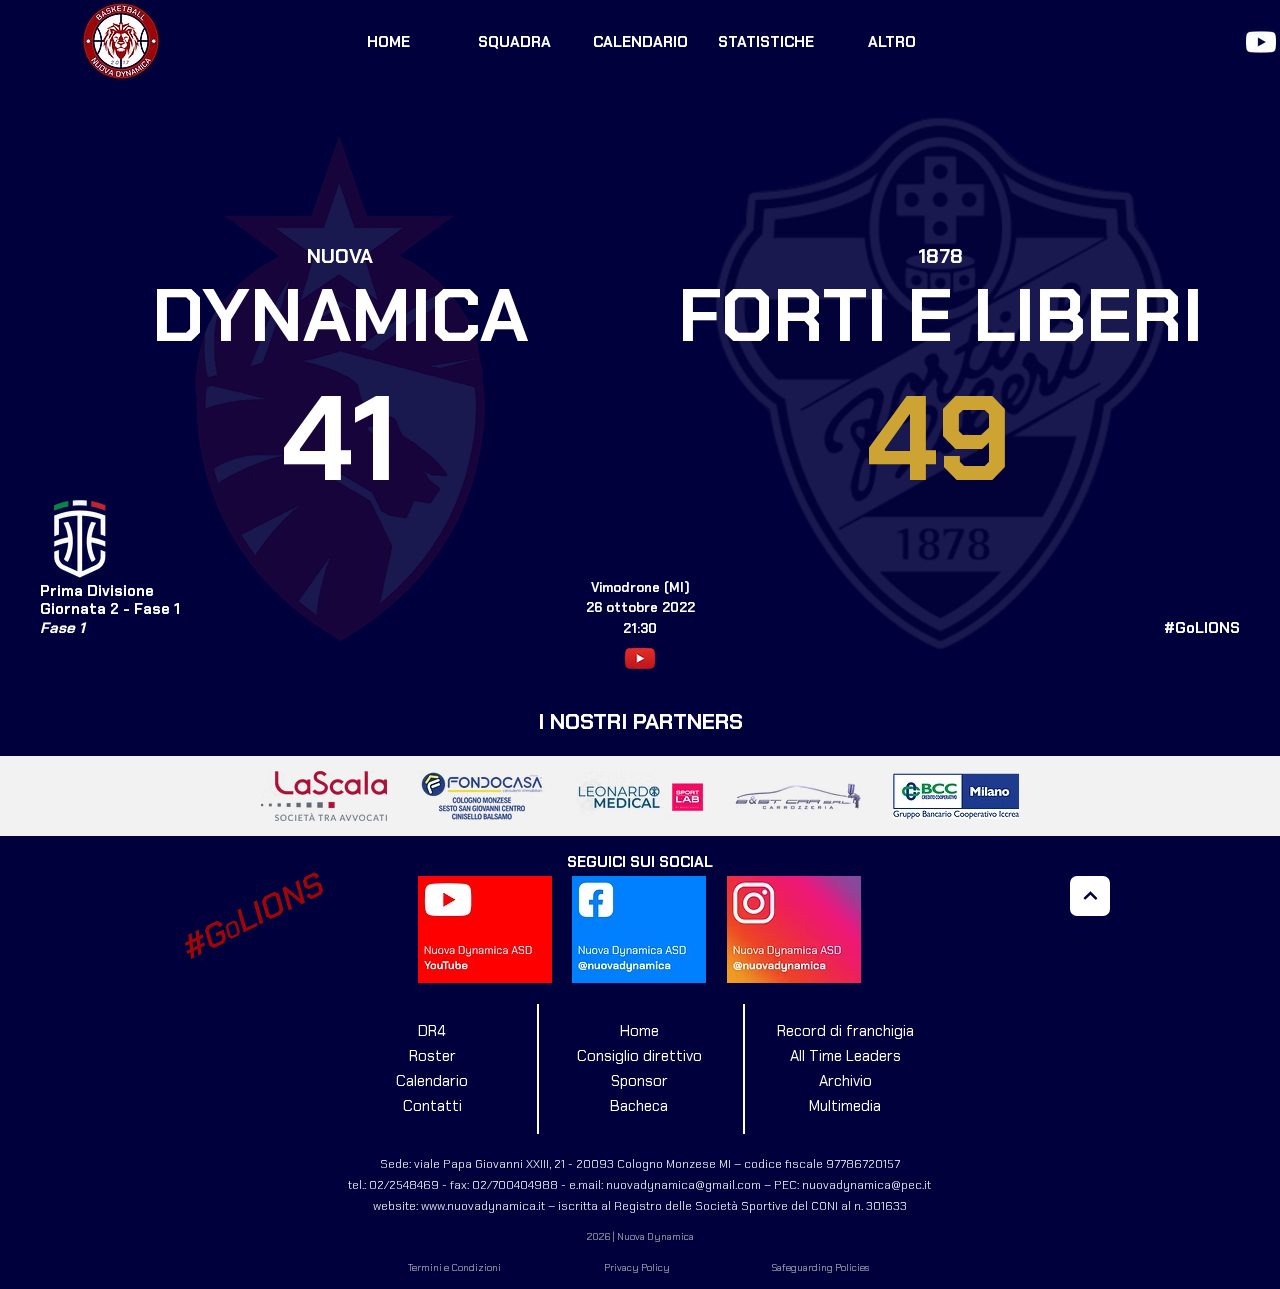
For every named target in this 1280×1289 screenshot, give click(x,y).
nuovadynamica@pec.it (866, 1185)
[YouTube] (1261, 42)
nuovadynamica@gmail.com (683, 1185)
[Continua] (1090, 896)
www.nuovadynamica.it (483, 1206)
